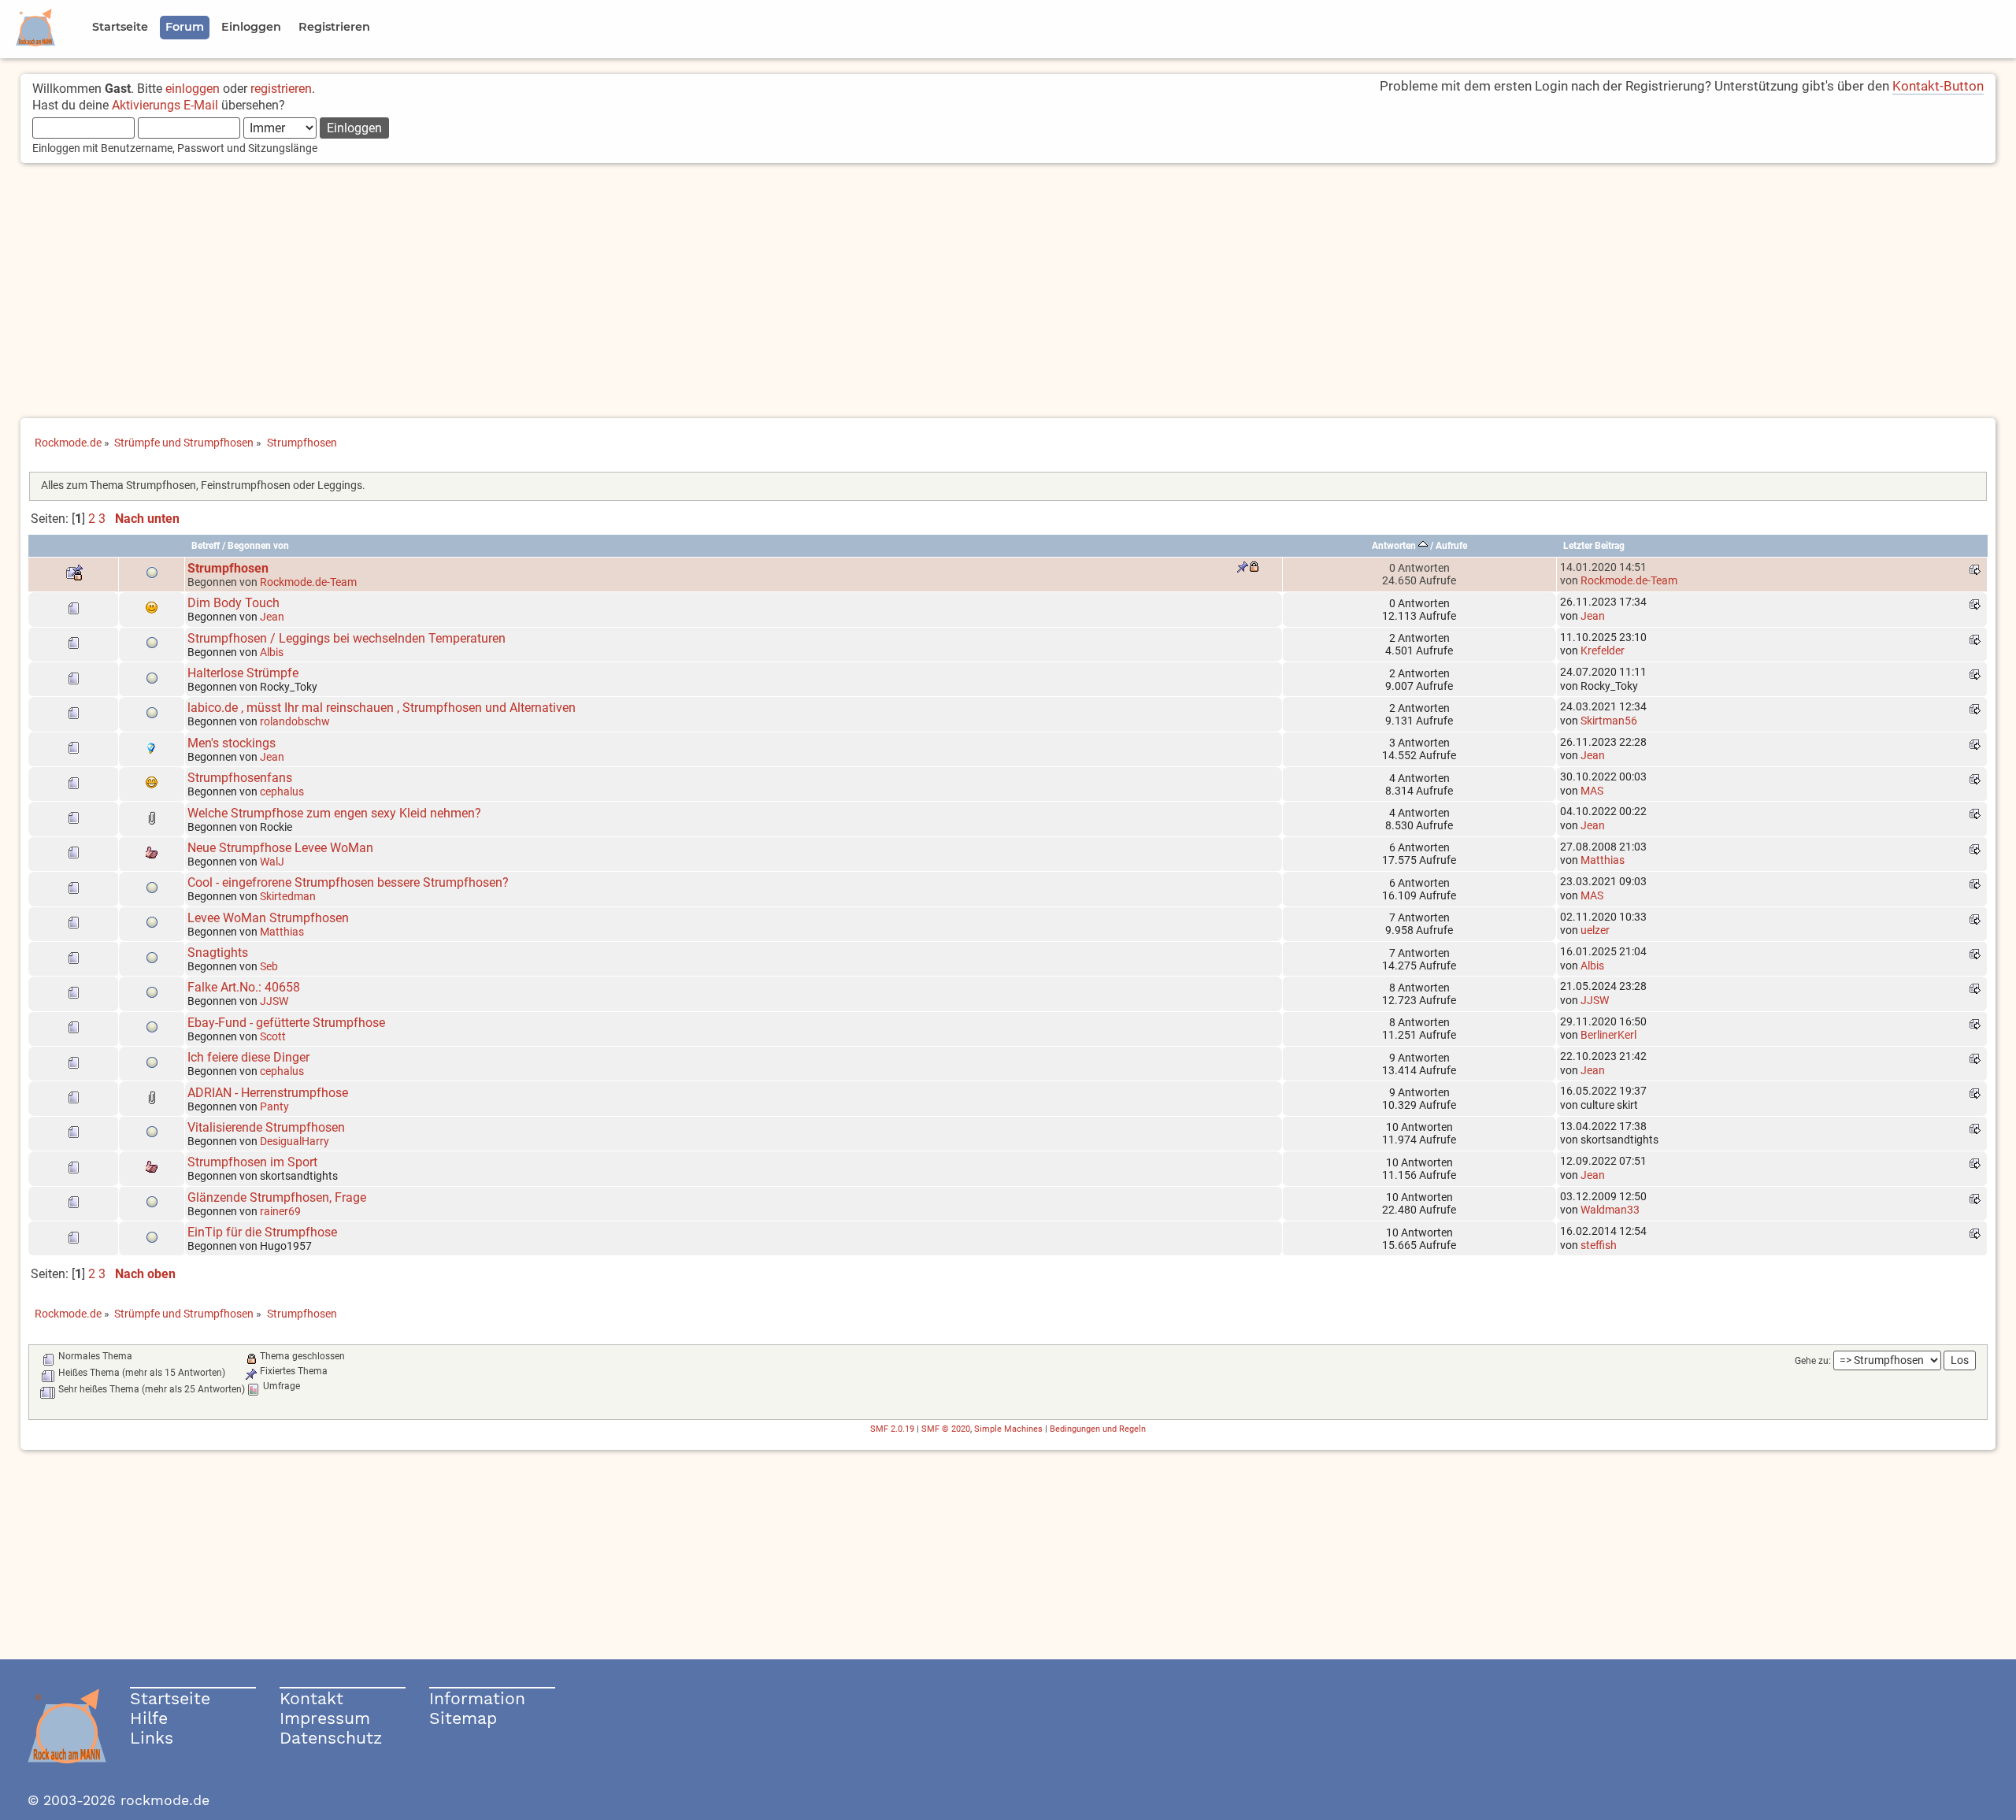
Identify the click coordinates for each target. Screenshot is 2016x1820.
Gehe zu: (1813, 1361)
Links (152, 1738)
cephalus (282, 791)
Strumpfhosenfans (240, 778)
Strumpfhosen (228, 568)
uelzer (1595, 930)
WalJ (272, 862)
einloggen (193, 89)
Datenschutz (331, 1738)
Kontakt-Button (1938, 86)
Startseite (170, 1698)
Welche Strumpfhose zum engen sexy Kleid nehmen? (334, 813)
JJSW (274, 1001)
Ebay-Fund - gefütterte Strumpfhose (286, 1023)
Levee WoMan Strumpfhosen (268, 918)
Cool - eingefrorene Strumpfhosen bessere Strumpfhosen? (348, 882)
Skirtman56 (1609, 721)
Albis (272, 652)
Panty (274, 1106)
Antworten (1395, 546)
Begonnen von (258, 546)
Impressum (325, 1718)
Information (477, 1698)
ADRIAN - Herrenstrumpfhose (268, 1093)
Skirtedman (288, 896)
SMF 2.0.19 (892, 1429)
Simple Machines (1008, 1429)
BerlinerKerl (1608, 1035)
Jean (272, 617)
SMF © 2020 (946, 1429)
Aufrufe (1451, 546)
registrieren (281, 89)
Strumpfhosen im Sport (252, 1162)
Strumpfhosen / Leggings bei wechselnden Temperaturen (346, 638)
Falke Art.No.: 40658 (244, 987)
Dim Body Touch (233, 603)
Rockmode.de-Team (308, 582)
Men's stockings (232, 743)
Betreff (206, 546)
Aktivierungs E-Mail (165, 105)
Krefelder (1603, 651)
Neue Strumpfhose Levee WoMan (280, 848)
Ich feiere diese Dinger (248, 1057)
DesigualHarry (295, 1141)
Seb (269, 966)
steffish (1599, 1245)
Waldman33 (1610, 1210)
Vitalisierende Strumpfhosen (266, 1127)
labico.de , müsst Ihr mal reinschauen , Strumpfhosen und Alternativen (382, 708)
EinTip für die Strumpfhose (262, 1232)
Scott (273, 1036)
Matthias (1603, 860)
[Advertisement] (1008, 292)
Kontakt (311, 1698)
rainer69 (280, 1211)
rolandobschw (295, 721)
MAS (1592, 791)
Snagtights (218, 953)
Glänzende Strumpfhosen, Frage (277, 1197)
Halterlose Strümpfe (243, 673)
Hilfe (149, 1718)
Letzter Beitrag (1594, 546)
